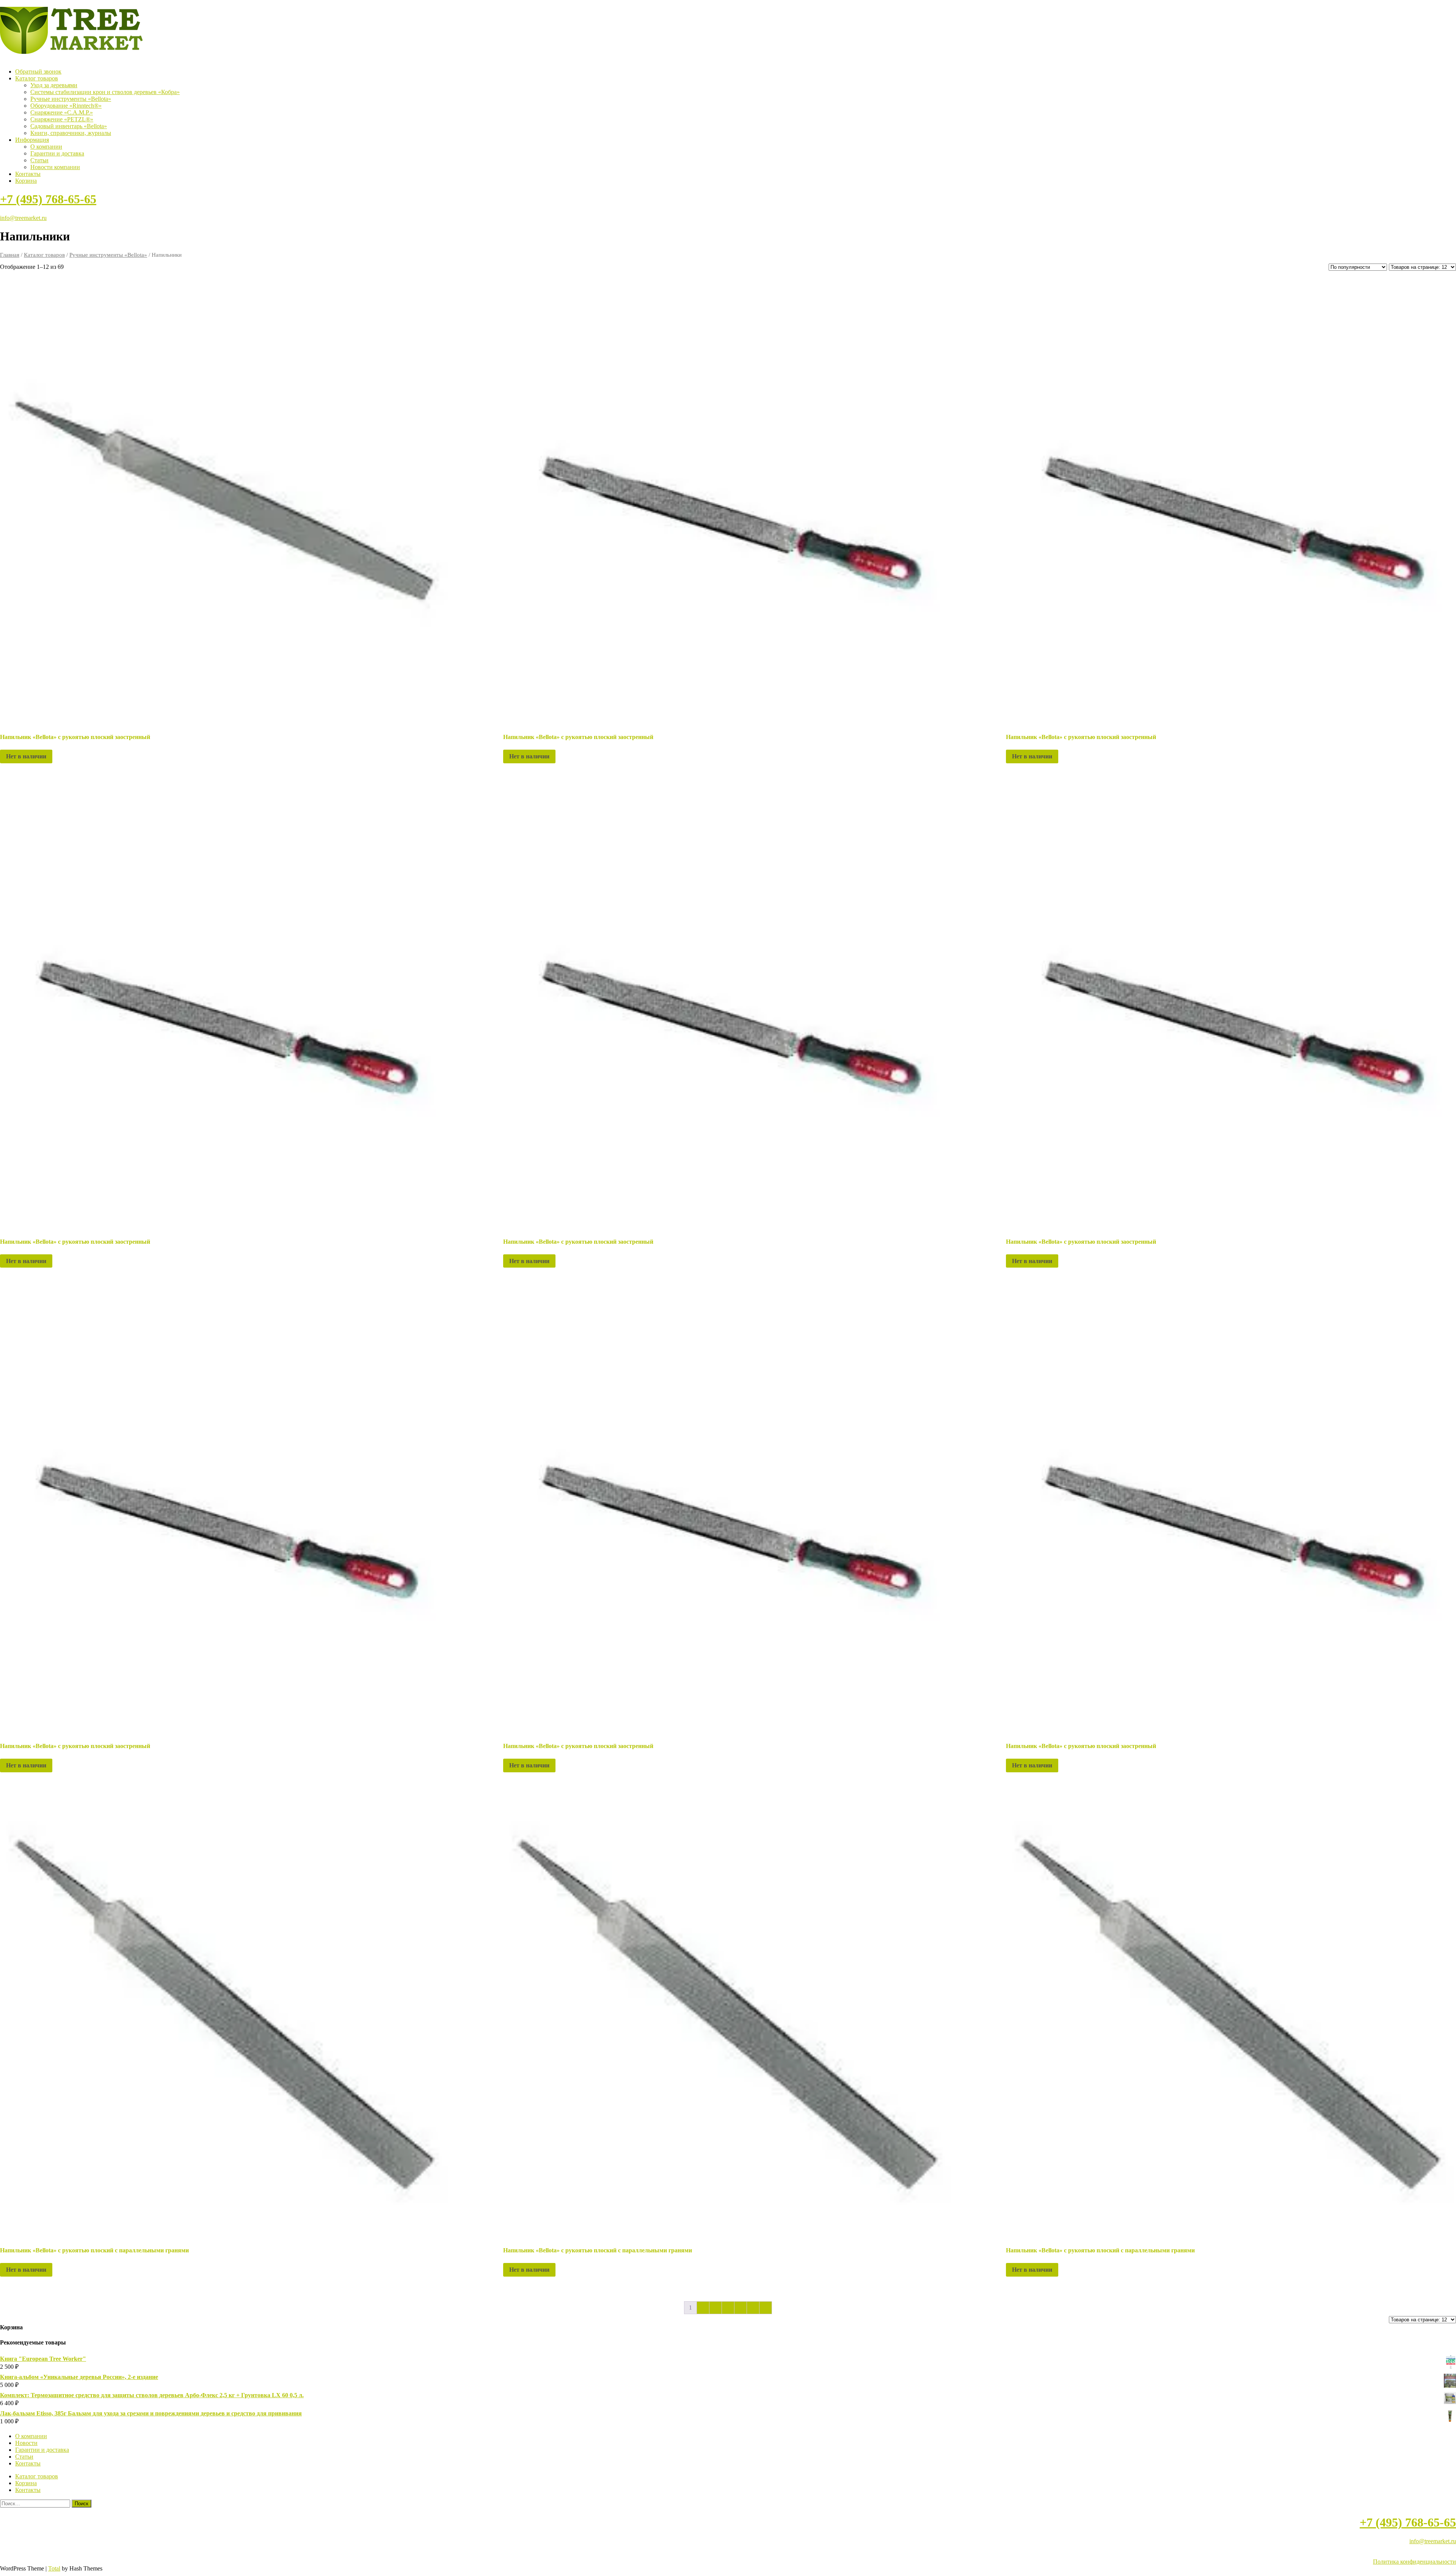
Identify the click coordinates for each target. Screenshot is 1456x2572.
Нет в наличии (26, 756)
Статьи (39, 160)
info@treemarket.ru (23, 218)
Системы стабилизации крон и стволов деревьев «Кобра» (105, 92)
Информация (32, 140)
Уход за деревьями (54, 85)
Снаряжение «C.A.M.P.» (62, 112)
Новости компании (55, 167)
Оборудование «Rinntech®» (66, 106)
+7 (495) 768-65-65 (48, 199)
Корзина (26, 181)
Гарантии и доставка (57, 153)
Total (54, 2568)
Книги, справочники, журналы (71, 133)
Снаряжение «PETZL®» (62, 119)
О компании (46, 147)
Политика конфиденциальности (1414, 2562)
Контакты (28, 174)
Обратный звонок (38, 71)
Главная (10, 255)
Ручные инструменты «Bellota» (71, 99)
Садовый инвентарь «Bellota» (69, 126)
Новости (26, 2443)
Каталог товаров (37, 78)
